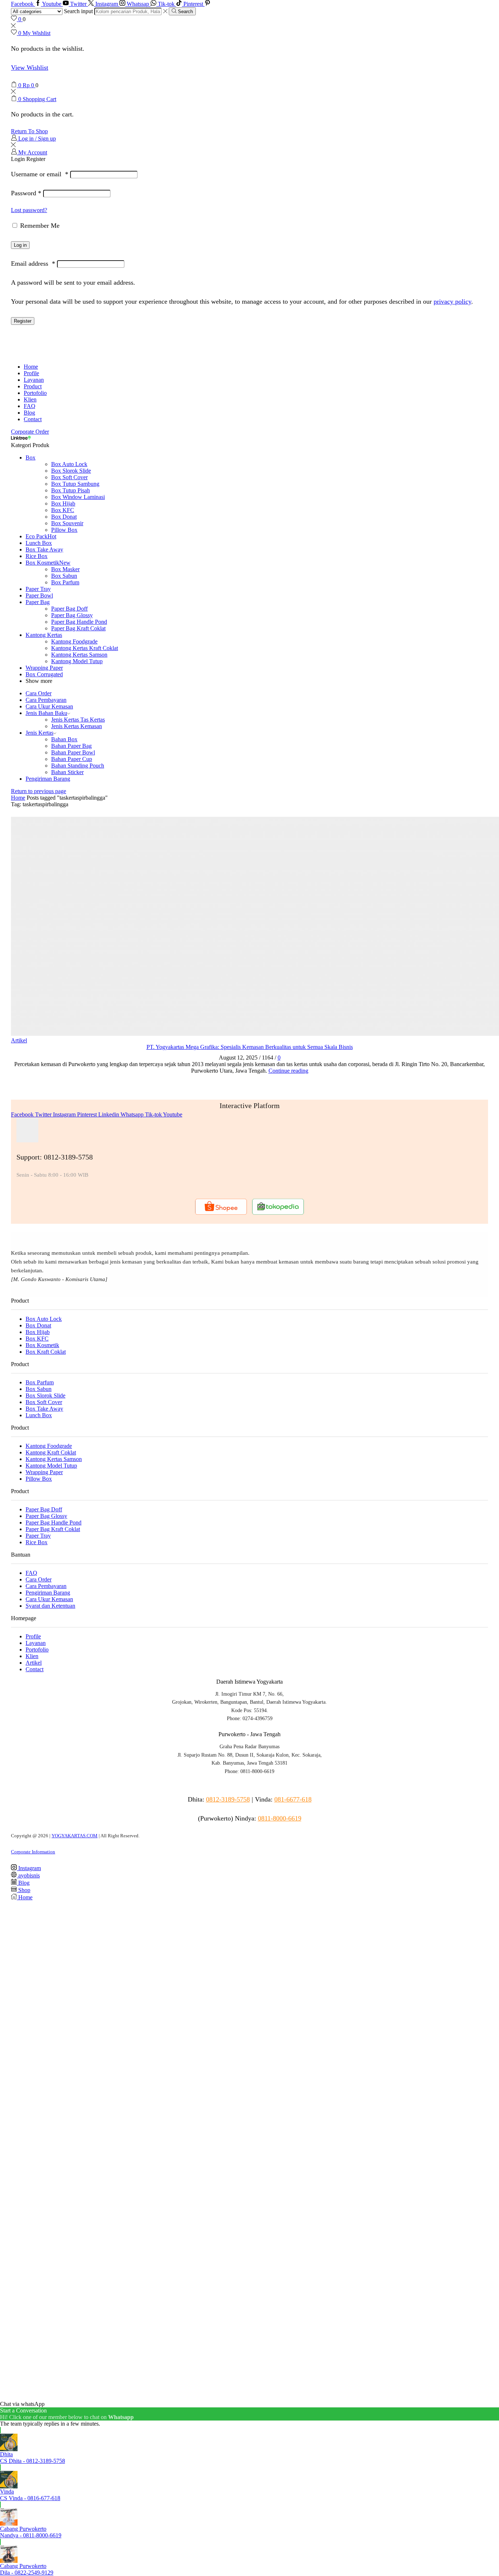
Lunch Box (39, 543)
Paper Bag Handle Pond (79, 622)
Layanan (34, 380)
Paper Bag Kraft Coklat (78, 628)
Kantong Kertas (44, 635)
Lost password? (29, 210)
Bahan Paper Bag (71, 746)
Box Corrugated (44, 674)
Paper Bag (38, 602)
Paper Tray (38, 589)
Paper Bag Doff (69, 609)
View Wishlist (30, 68)
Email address (33, 264)
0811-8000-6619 (280, 1818)
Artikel (19, 1040)
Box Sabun (64, 576)
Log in (20, 245)
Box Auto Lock (69, 464)
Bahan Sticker (67, 772)
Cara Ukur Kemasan (49, 706)
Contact (33, 419)
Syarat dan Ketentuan (50, 1606)
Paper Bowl (39, 595)
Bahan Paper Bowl (73, 752)
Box (31, 457)
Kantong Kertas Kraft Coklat (85, 648)
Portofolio (35, 393)
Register (23, 321)
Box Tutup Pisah (71, 490)
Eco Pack (41, 536)
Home (31, 367)
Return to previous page (39, 791)
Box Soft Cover (69, 477)
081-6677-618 (293, 1799)
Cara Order (39, 693)
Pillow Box (64, 530)
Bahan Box (64, 739)
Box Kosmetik (48, 563)
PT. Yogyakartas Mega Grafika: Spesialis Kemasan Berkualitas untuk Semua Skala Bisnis (250, 1047)
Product (33, 386)
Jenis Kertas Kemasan (77, 726)
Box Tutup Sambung (75, 484)
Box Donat (64, 517)
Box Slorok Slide (71, 471)
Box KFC (63, 510)
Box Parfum (65, 582)
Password (26, 193)
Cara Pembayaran (46, 700)
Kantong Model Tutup (77, 661)
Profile (31, 373)
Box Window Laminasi (78, 497)
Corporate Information (33, 1852)
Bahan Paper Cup (72, 759)
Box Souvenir (67, 523)
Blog (29, 413)
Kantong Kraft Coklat (51, 1452)
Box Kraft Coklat (46, 1352)
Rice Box (37, 556)
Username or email (40, 174)
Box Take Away (44, 549)
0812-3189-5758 (228, 1799)
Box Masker (65, 569)
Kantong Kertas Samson (79, 655)
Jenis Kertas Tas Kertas (78, 720)
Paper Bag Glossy (72, 615)
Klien (30, 399)
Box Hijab (63, 503)
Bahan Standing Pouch (78, 766)
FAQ (30, 406)
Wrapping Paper (44, 668)
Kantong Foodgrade (74, 641)
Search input (78, 11)
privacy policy (452, 301)
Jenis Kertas (39, 733)
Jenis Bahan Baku (46, 713)
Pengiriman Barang (48, 779)
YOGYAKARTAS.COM (75, 1836)
